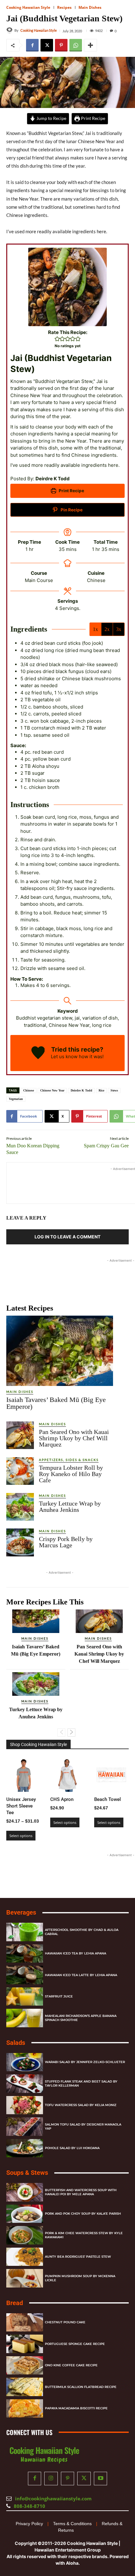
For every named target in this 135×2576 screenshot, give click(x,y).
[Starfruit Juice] (25, 1996)
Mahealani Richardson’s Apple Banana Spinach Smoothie (81, 2018)
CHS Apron (62, 1799)
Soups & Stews (27, 2173)
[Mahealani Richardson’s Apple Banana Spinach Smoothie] (25, 2018)
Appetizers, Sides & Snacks (69, 1460)
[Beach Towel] (111, 1775)
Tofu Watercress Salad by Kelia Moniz (81, 2105)
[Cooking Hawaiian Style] (10, 30)
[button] (57, 339)
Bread (15, 2303)
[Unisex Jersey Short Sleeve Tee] (24, 1775)
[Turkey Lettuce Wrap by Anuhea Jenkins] (20, 1507)
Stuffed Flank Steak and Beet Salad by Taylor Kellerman (81, 2083)
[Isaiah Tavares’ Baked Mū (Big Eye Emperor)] (60, 1351)
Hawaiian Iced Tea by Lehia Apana (76, 1953)
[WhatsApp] (76, 45)
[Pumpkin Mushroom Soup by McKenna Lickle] (25, 2278)
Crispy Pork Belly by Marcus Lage (66, 1542)
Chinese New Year (52, 1090)
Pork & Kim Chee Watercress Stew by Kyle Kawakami (84, 2235)
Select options (21, 1836)
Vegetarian (16, 1099)
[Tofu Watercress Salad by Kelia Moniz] (25, 2105)
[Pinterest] (61, 45)
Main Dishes (90, 7)
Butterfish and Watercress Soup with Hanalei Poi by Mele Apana (81, 2192)
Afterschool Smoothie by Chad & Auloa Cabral (82, 1932)
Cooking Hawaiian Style (28, 7)
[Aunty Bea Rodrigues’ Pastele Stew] (25, 2257)
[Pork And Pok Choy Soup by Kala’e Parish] (25, 2214)
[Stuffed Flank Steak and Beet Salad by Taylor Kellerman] (25, 2084)
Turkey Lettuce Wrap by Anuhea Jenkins (70, 1506)
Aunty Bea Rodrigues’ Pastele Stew (78, 2257)
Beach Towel (108, 1799)
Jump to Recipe (51, 118)
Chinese (29, 1090)
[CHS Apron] (67, 1775)
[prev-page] (61, 1733)
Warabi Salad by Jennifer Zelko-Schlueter (85, 2062)
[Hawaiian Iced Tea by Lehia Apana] (25, 1953)
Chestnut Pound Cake (65, 2322)
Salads (16, 2042)
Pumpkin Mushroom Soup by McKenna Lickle (80, 2278)
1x (95, 629)
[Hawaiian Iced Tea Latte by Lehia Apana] (25, 1975)
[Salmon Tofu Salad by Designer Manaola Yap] (25, 2127)
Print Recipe (93, 118)
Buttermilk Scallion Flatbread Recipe (81, 2387)
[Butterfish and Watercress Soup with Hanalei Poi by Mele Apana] (25, 2192)
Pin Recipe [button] (71, 510)
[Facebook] (32, 45)
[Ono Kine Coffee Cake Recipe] (25, 2365)
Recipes (64, 7)
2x (107, 629)
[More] (90, 45)
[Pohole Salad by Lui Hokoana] (25, 2148)
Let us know (64, 1056)
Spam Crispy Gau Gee (106, 1146)
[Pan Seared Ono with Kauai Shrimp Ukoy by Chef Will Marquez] (20, 1435)
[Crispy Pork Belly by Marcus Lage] (20, 1542)
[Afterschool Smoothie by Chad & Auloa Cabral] (25, 1932)
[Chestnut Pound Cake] (25, 2322)
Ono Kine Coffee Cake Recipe (71, 2365)
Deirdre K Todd (81, 1090)
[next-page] (71, 1733)
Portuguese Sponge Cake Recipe (75, 2344)
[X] (47, 45)
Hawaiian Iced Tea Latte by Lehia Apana (81, 1975)
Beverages (21, 1912)
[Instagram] (51, 2479)
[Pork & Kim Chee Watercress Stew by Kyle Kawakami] (25, 2235)
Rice (101, 1090)
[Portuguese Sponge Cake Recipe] (25, 2344)
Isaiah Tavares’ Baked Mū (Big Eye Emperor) (56, 1403)
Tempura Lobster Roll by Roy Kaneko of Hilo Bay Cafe (71, 1474)
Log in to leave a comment (67, 1237)
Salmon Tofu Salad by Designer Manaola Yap (83, 2126)
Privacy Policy (29, 2523)
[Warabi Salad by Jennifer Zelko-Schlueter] (25, 2062)
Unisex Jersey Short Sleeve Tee (21, 1806)
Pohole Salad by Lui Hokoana (72, 2148)
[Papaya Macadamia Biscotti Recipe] (25, 2408)
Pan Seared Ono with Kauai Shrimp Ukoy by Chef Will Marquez (74, 1438)
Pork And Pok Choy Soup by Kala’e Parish (83, 2214)
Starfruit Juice (59, 1996)
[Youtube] (101, 2479)
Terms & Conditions (72, 2523)
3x (119, 629)
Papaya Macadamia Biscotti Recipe (76, 2408)
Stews (114, 1090)
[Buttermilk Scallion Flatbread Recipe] (25, 2387)
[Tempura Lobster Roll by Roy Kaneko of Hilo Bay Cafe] (20, 1471)
